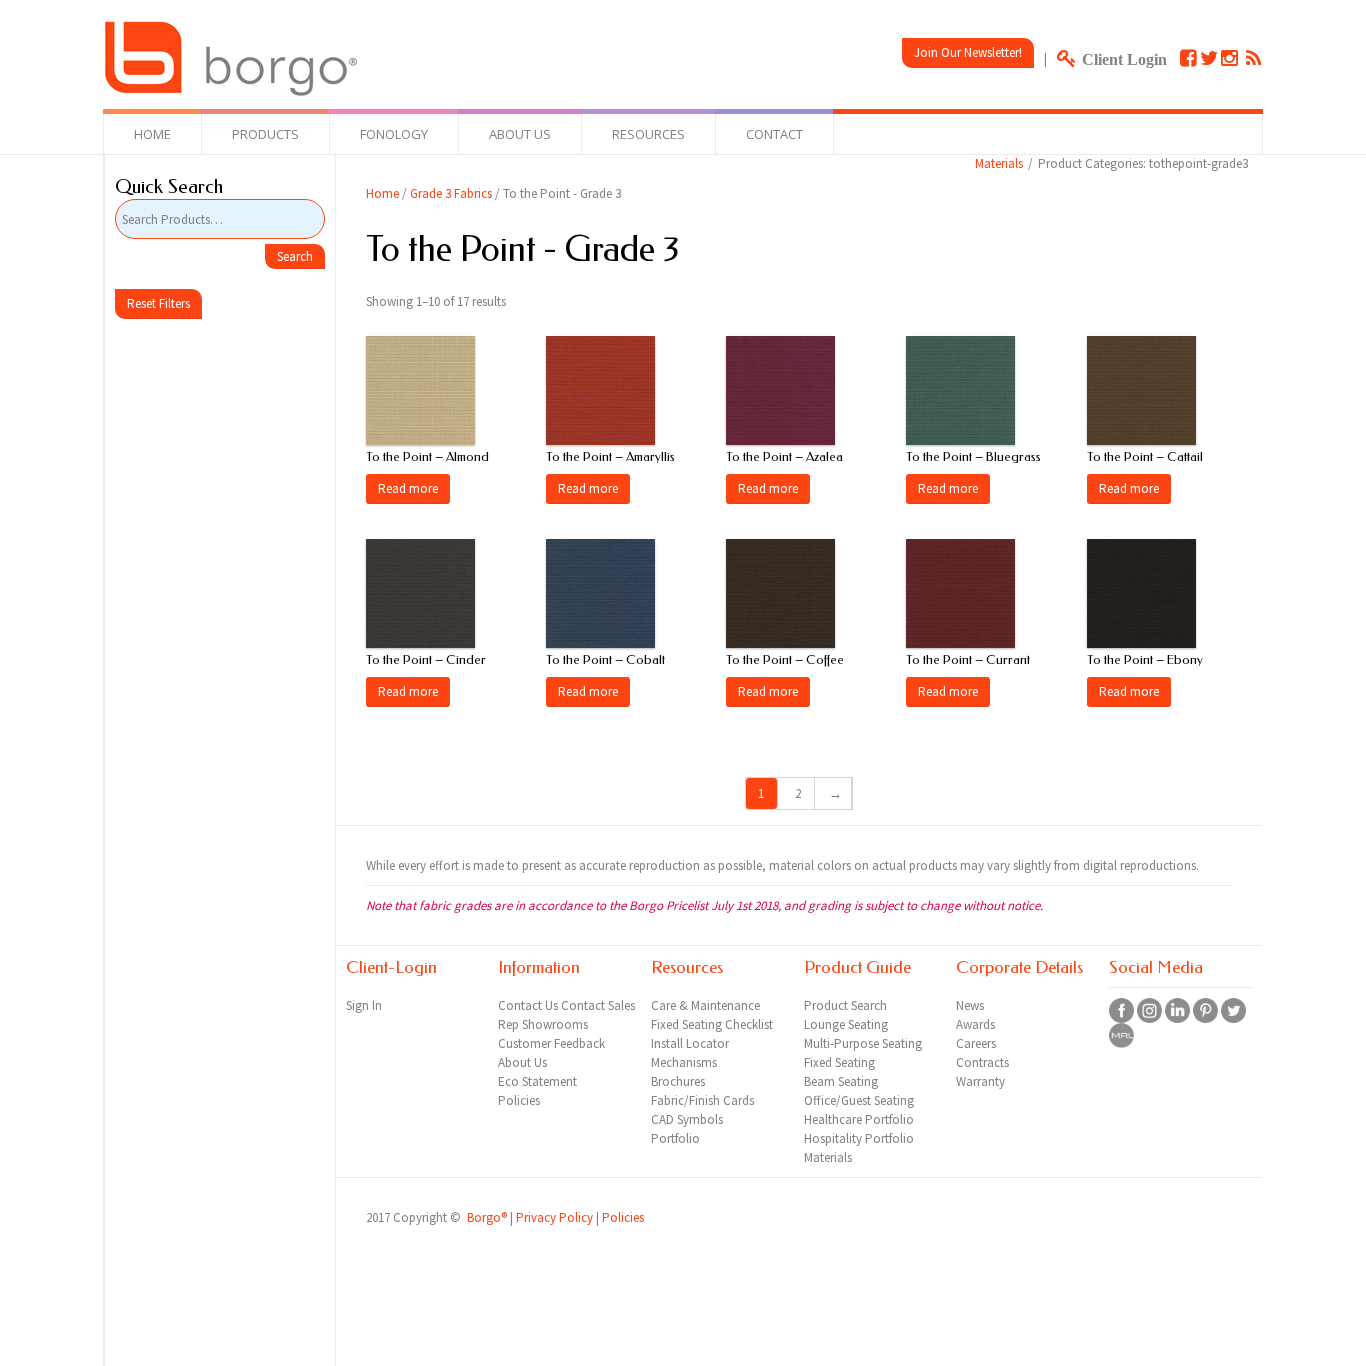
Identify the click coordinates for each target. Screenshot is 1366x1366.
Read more (408, 488)
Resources (648, 134)
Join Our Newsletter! (968, 52)
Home (152, 134)
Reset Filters (158, 303)
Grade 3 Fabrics (451, 193)
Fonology (394, 134)
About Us (520, 134)
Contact (774, 134)
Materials (999, 163)
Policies (623, 1217)
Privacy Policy (554, 1217)
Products (265, 134)
